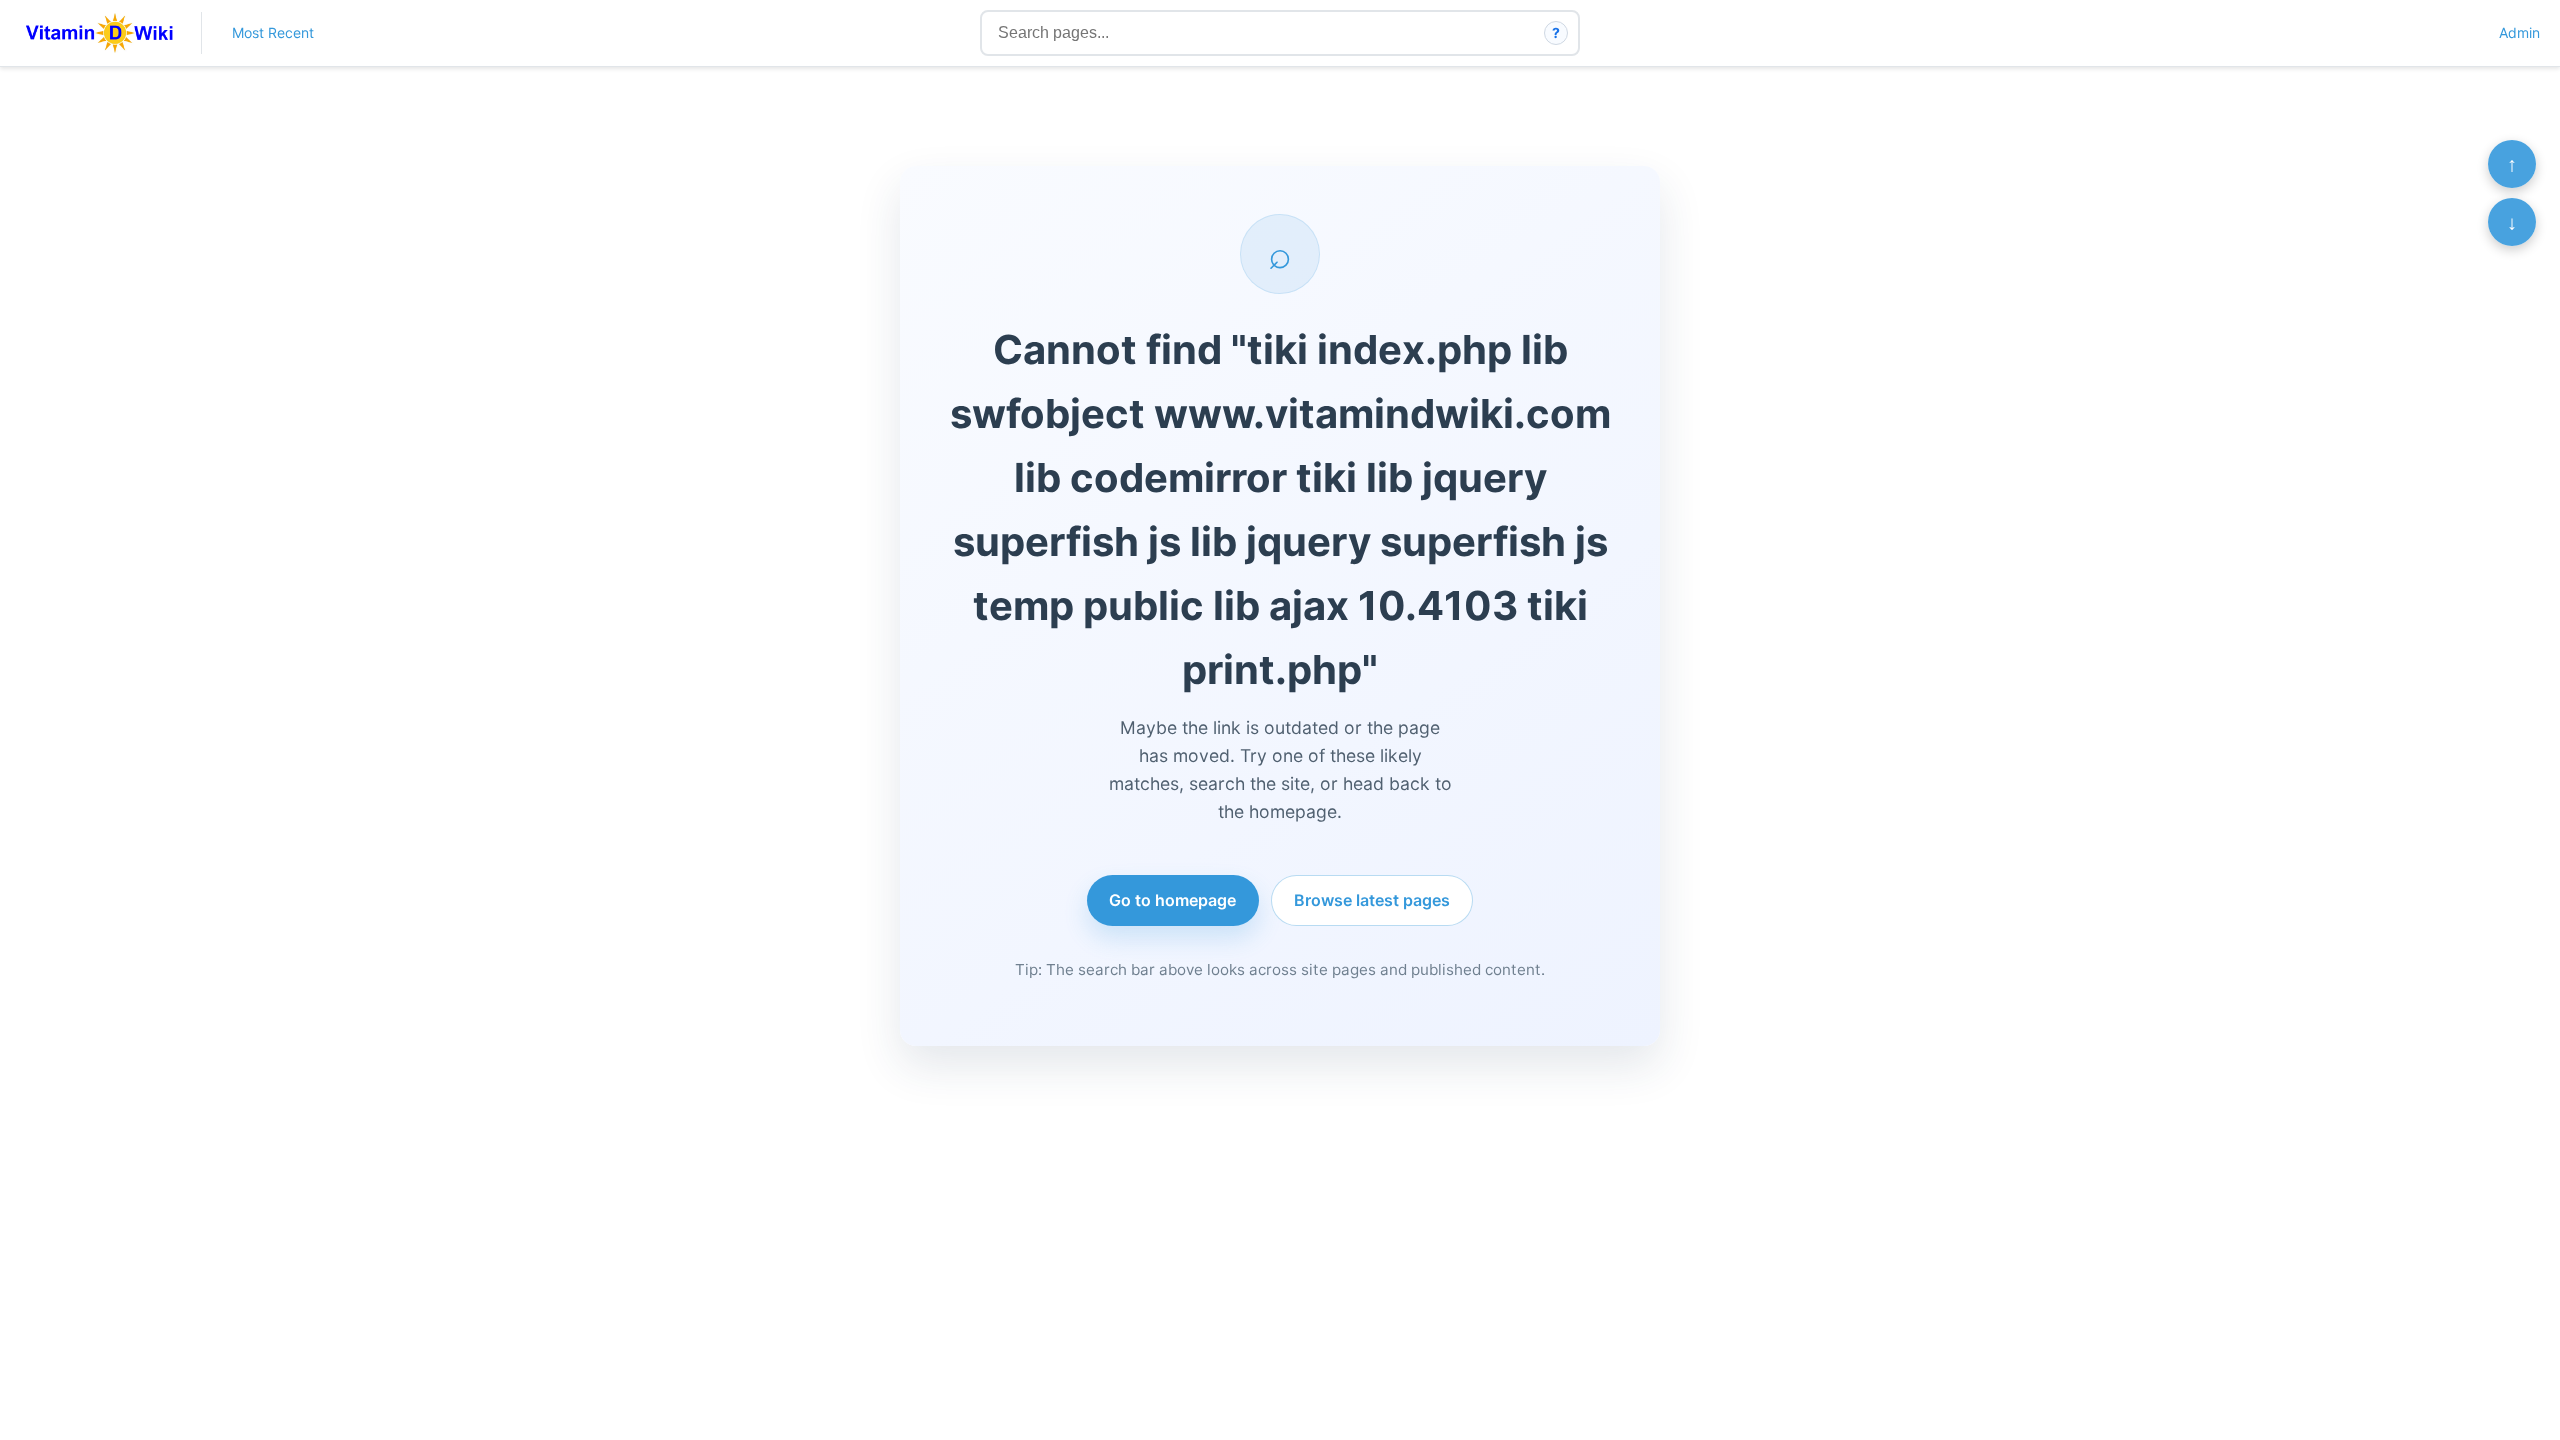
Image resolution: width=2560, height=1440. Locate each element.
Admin (2519, 32)
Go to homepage (1172, 900)
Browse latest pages (1372, 900)
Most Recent (273, 32)
